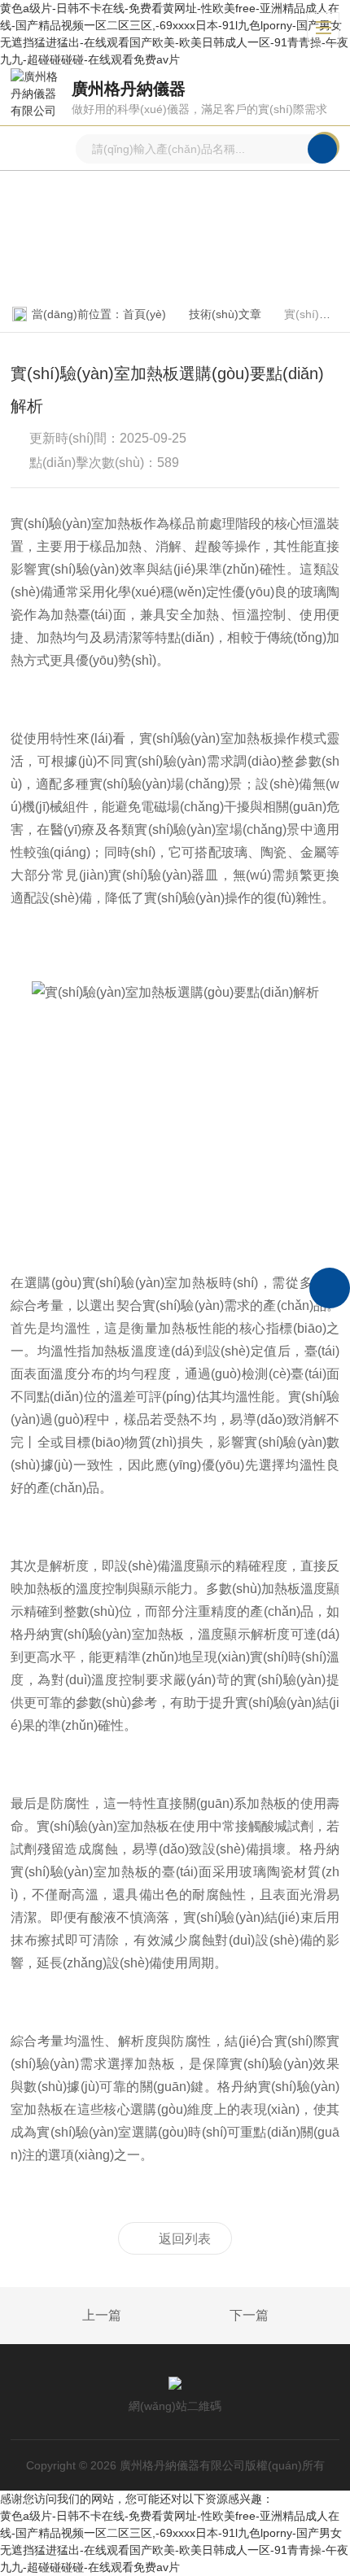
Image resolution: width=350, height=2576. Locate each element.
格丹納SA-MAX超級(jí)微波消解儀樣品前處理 (287, 2316)
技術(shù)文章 (225, 314)
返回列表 (185, 2239)
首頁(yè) (144, 314)
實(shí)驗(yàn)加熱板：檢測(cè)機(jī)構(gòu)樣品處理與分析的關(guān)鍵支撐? (64, 2316)
